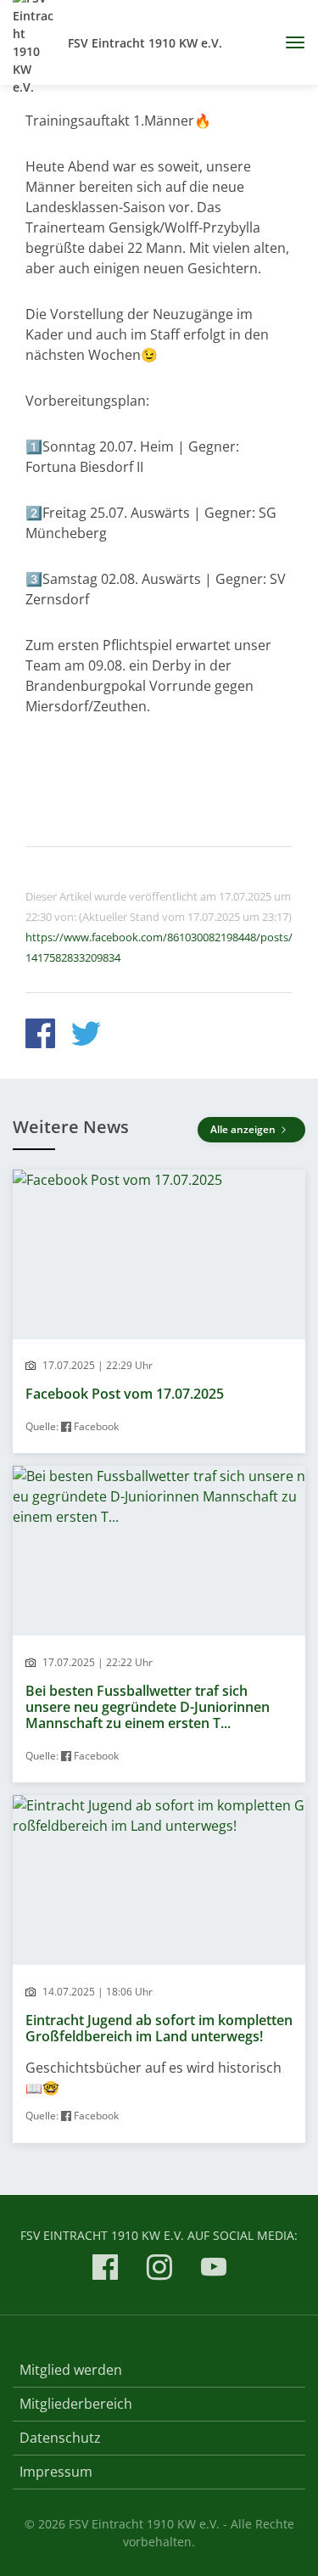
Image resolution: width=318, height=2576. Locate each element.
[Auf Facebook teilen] (40, 1036)
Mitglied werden (71, 2370)
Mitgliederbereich (76, 2404)
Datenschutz (60, 2438)
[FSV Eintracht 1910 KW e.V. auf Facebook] (105, 2270)
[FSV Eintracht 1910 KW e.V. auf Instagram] (159, 2270)
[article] (159, 1312)
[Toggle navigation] (289, 42)
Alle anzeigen (244, 1129)
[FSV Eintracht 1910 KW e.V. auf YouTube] (214, 2270)
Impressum (56, 2472)
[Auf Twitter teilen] (86, 1036)
